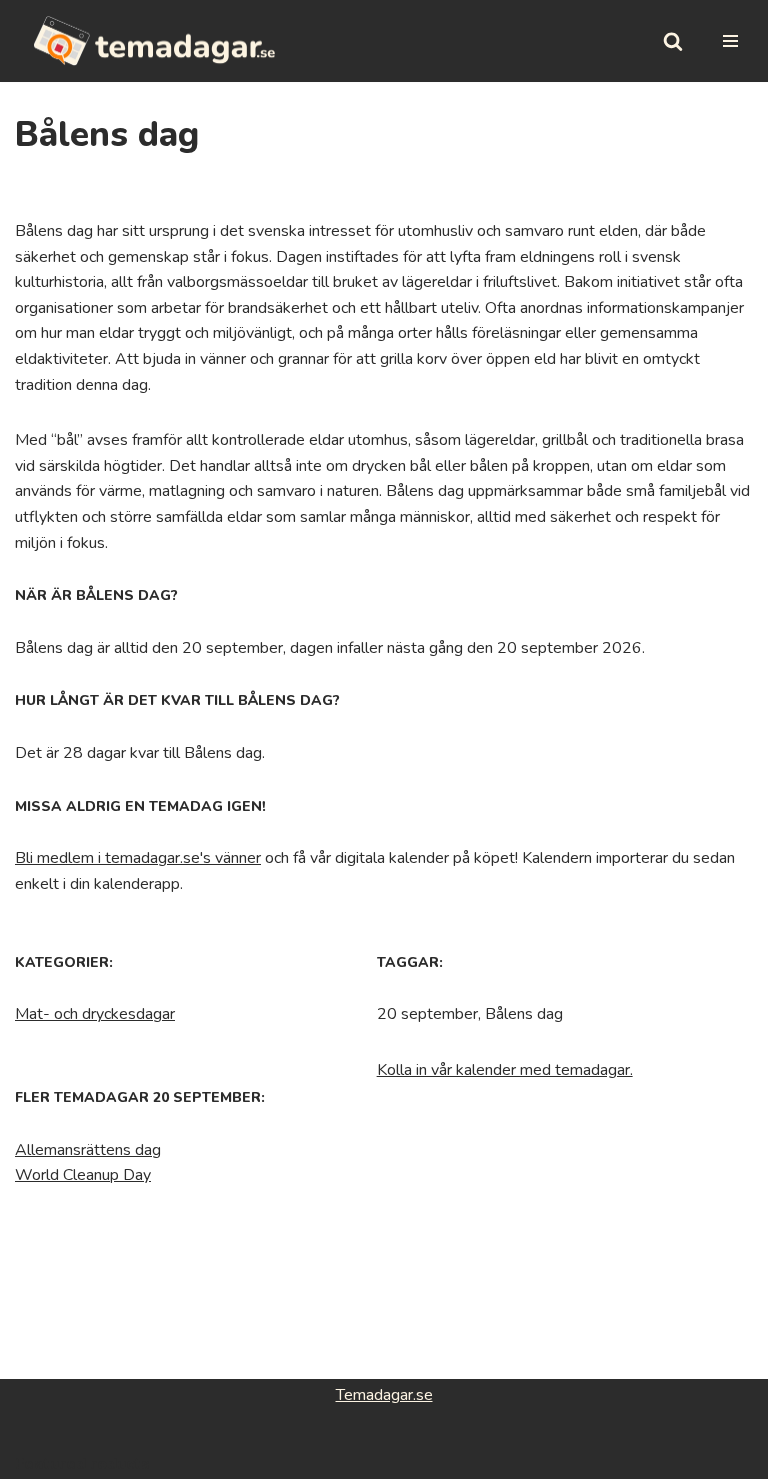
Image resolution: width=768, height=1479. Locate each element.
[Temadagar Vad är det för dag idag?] (155, 41)
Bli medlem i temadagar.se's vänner (138, 858)
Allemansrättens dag (88, 1150)
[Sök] (673, 41)
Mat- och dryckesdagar (95, 1014)
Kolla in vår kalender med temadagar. (505, 1070)
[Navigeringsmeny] (730, 41)
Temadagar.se (384, 1395)
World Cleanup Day (83, 1175)
